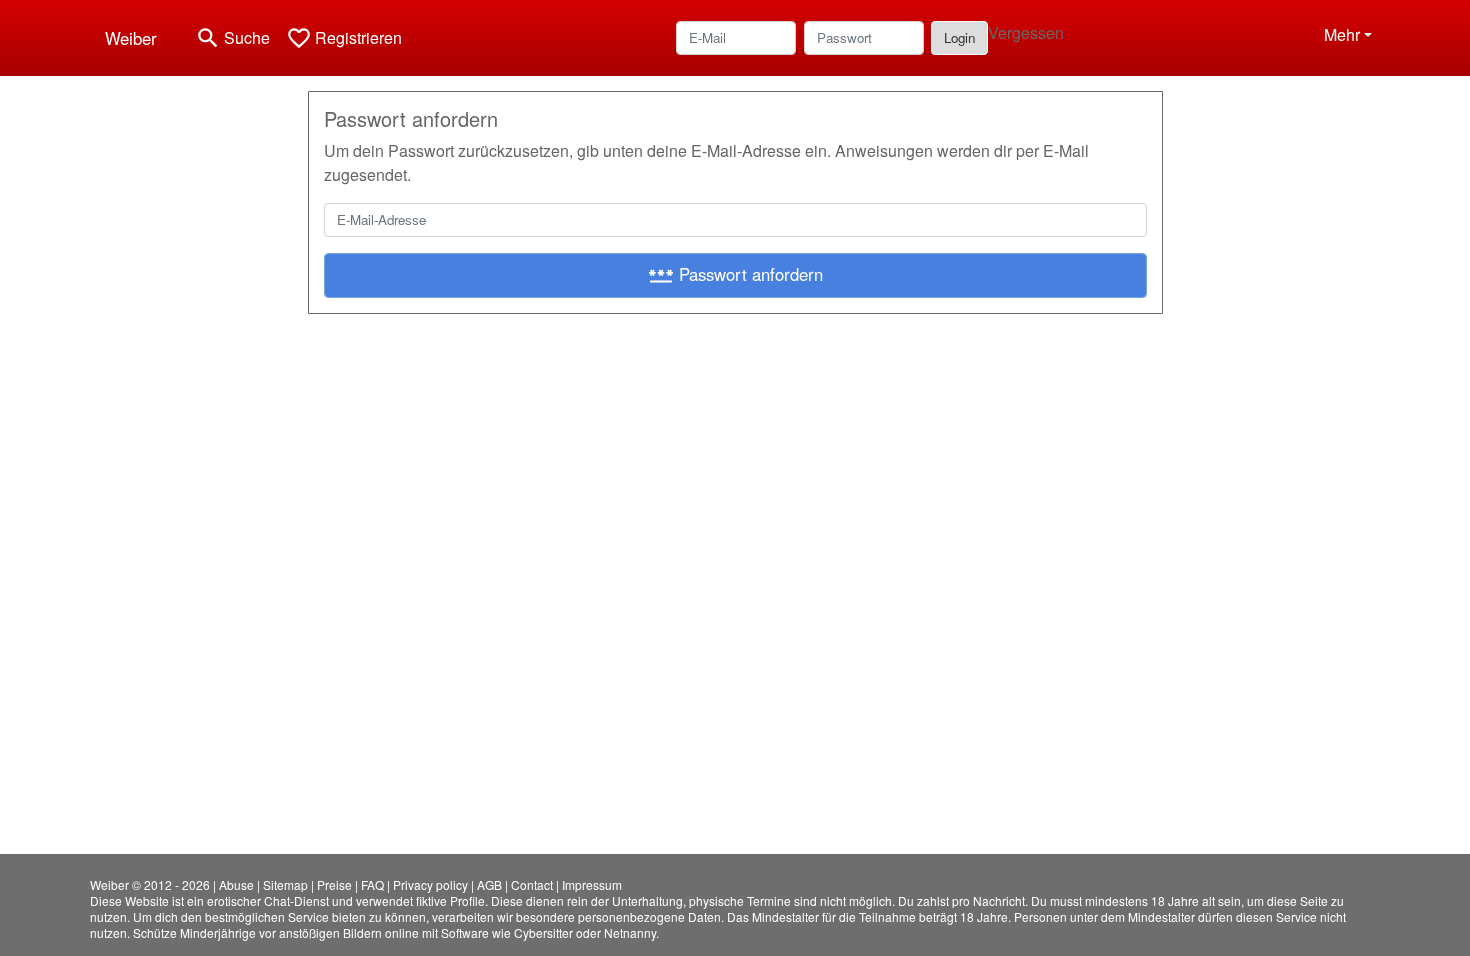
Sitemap (285, 884)
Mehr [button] (1342, 34)
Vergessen (1026, 32)
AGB (489, 884)
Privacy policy (430, 884)
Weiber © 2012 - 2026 (150, 884)
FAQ (372, 884)
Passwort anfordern (735, 275)
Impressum (592, 884)
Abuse (236, 884)
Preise (334, 884)
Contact (532, 884)
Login (959, 37)
